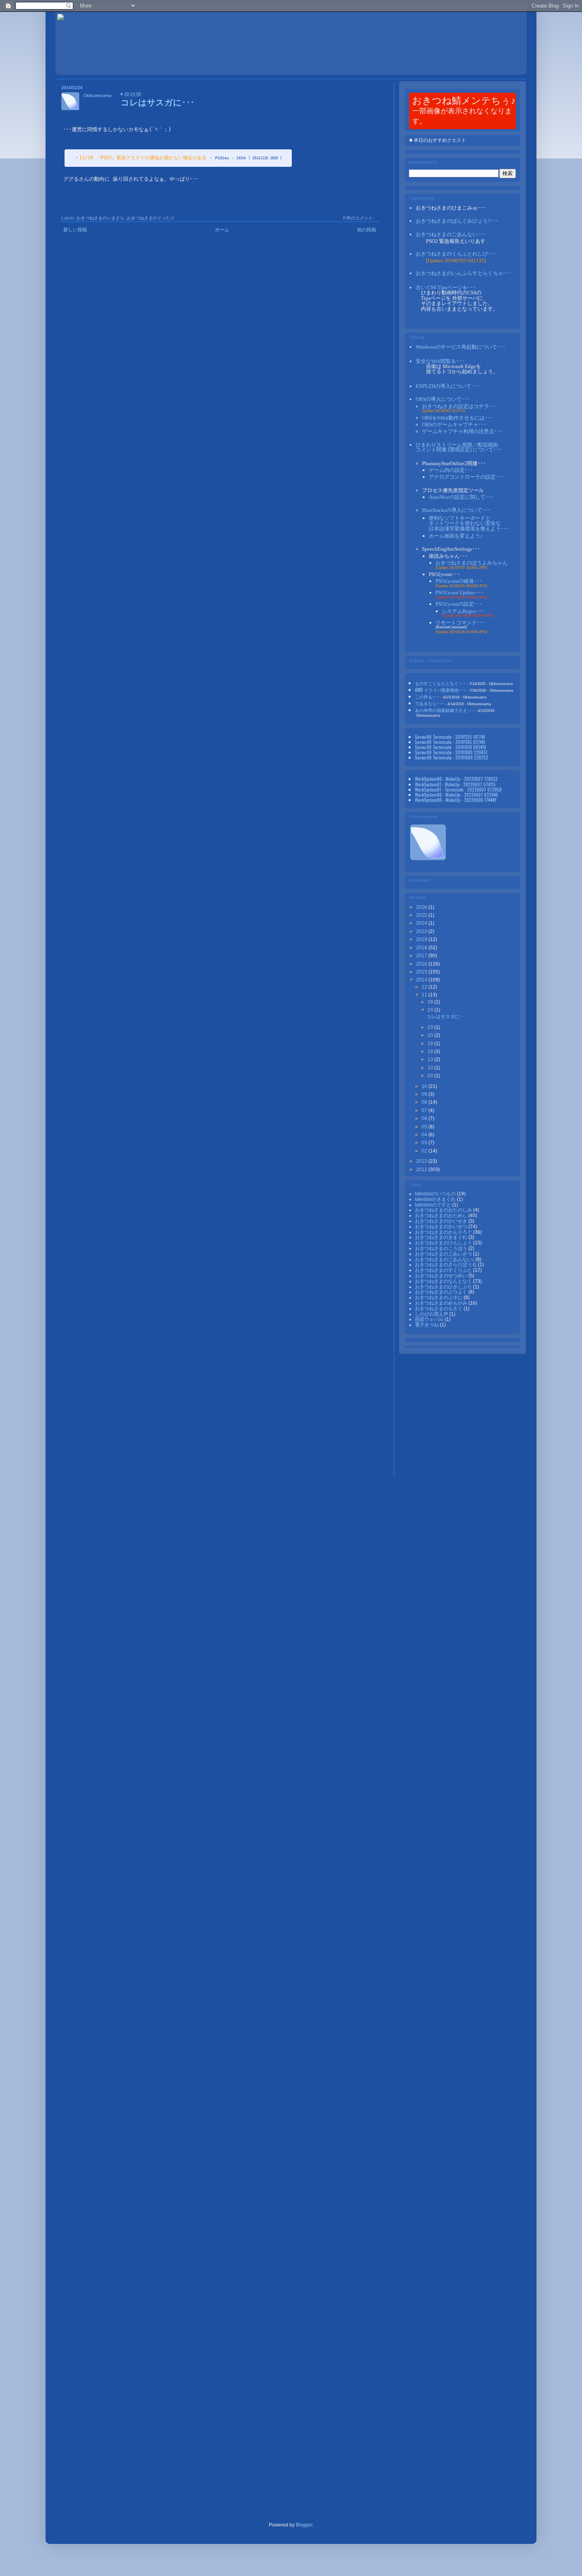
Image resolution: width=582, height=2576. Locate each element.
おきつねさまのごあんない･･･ (451, 234)
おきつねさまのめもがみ (442, 1303)
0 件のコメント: (358, 218)
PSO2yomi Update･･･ (459, 592)
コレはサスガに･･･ (158, 102)
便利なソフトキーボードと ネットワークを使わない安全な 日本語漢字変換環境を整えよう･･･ (469, 523)
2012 (422, 1170)
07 (425, 1111)
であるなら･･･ (429, 703)
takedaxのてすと (434, 1205)
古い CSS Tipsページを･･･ (446, 287)
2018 (422, 948)
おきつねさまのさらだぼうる (446, 1265)
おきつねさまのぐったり (151, 218)
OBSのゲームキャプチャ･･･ (454, 425)
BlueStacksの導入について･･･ (456, 510)
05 (425, 1127)
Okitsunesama (97, 95)
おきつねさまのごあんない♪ (445, 1259)
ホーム (222, 230)
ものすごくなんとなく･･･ (440, 683)
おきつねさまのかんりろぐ (444, 1232)
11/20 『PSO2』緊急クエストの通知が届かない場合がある (143, 158)
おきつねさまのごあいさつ (444, 1254)
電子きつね (427, 1325)
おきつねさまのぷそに (439, 1298)
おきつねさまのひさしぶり (444, 1287)
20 (431, 1035)
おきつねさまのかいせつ (442, 1227)
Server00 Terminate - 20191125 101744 (450, 737)
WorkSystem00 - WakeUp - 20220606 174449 (456, 800)
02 (425, 1151)
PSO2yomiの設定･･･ (459, 604)
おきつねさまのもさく (439, 1309)
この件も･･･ (427, 696)
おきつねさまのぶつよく (442, 1292)
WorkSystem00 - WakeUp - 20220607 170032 (456, 779)
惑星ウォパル (430, 1319)
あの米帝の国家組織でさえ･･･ (445, 710)
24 (431, 1010)
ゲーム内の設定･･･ (451, 470)
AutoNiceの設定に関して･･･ (461, 497)
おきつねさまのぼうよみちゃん (472, 563)
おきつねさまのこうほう (442, 1248)
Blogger (304, 2525)
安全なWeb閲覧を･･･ (440, 361)
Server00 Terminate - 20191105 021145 (450, 742)
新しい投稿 (75, 230)
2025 (422, 915)
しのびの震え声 (432, 1314)
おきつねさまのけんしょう (444, 1243)
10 (431, 1068)
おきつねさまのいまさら (100, 218)
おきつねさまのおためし (442, 1215)
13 (431, 1059)
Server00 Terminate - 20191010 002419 (451, 747)
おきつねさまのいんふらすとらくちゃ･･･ (464, 273)
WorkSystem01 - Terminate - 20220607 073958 (458, 789)
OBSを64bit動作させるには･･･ (457, 418)
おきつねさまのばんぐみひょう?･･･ (457, 221)
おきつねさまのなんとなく (444, 1281)
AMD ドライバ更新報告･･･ (440, 690)
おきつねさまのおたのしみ (444, 1210)
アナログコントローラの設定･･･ (466, 477)
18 (431, 1051)
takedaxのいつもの (436, 1194)
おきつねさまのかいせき (442, 1221)
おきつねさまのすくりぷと (444, 1270)
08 (425, 1102)
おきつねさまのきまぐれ (442, 1237)
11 (425, 995)
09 (425, 1094)
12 (425, 987)
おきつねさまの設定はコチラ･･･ (460, 406)
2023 (422, 931)
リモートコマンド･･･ (460, 623)
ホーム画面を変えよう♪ (456, 536)
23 (431, 1027)
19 (431, 1044)
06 (425, 1118)
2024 (422, 923)
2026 (422, 907)
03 (431, 1076)
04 (425, 1135)
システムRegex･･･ (463, 611)
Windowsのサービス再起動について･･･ (461, 347)
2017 (422, 956)
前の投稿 (367, 230)
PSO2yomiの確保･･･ (459, 581)
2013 (422, 1161)
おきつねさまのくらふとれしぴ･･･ (456, 254)
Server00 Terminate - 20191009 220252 (452, 757)
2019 (422, 939)
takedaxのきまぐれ (436, 1199)
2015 (422, 972)
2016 (422, 964)
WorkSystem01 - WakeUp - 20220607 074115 (455, 784)
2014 (422, 980)
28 (431, 1002)
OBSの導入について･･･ (443, 399)
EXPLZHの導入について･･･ (448, 386)
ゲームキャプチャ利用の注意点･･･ (462, 431)
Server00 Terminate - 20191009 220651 (451, 752)
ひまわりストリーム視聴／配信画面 (459, 447)
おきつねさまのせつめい (442, 1276)
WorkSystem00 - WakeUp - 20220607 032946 (456, 795)
